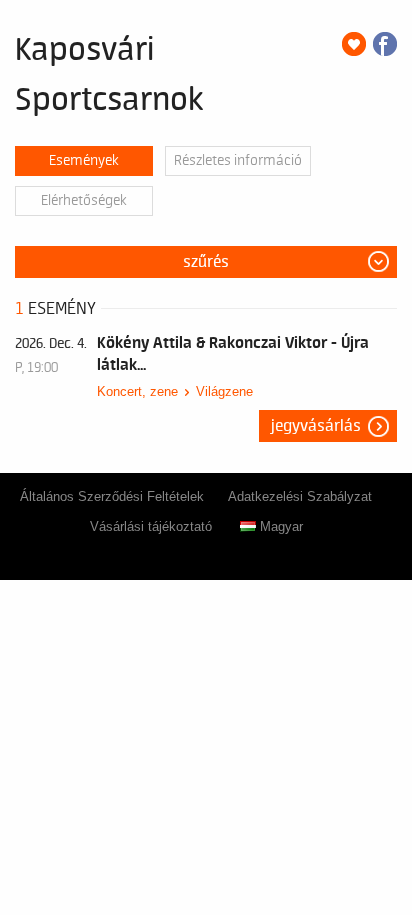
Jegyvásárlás (316, 426)
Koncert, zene (137, 391)
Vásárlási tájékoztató (151, 526)
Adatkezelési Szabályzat (300, 496)
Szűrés (206, 262)
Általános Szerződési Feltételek (112, 496)
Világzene (224, 391)
